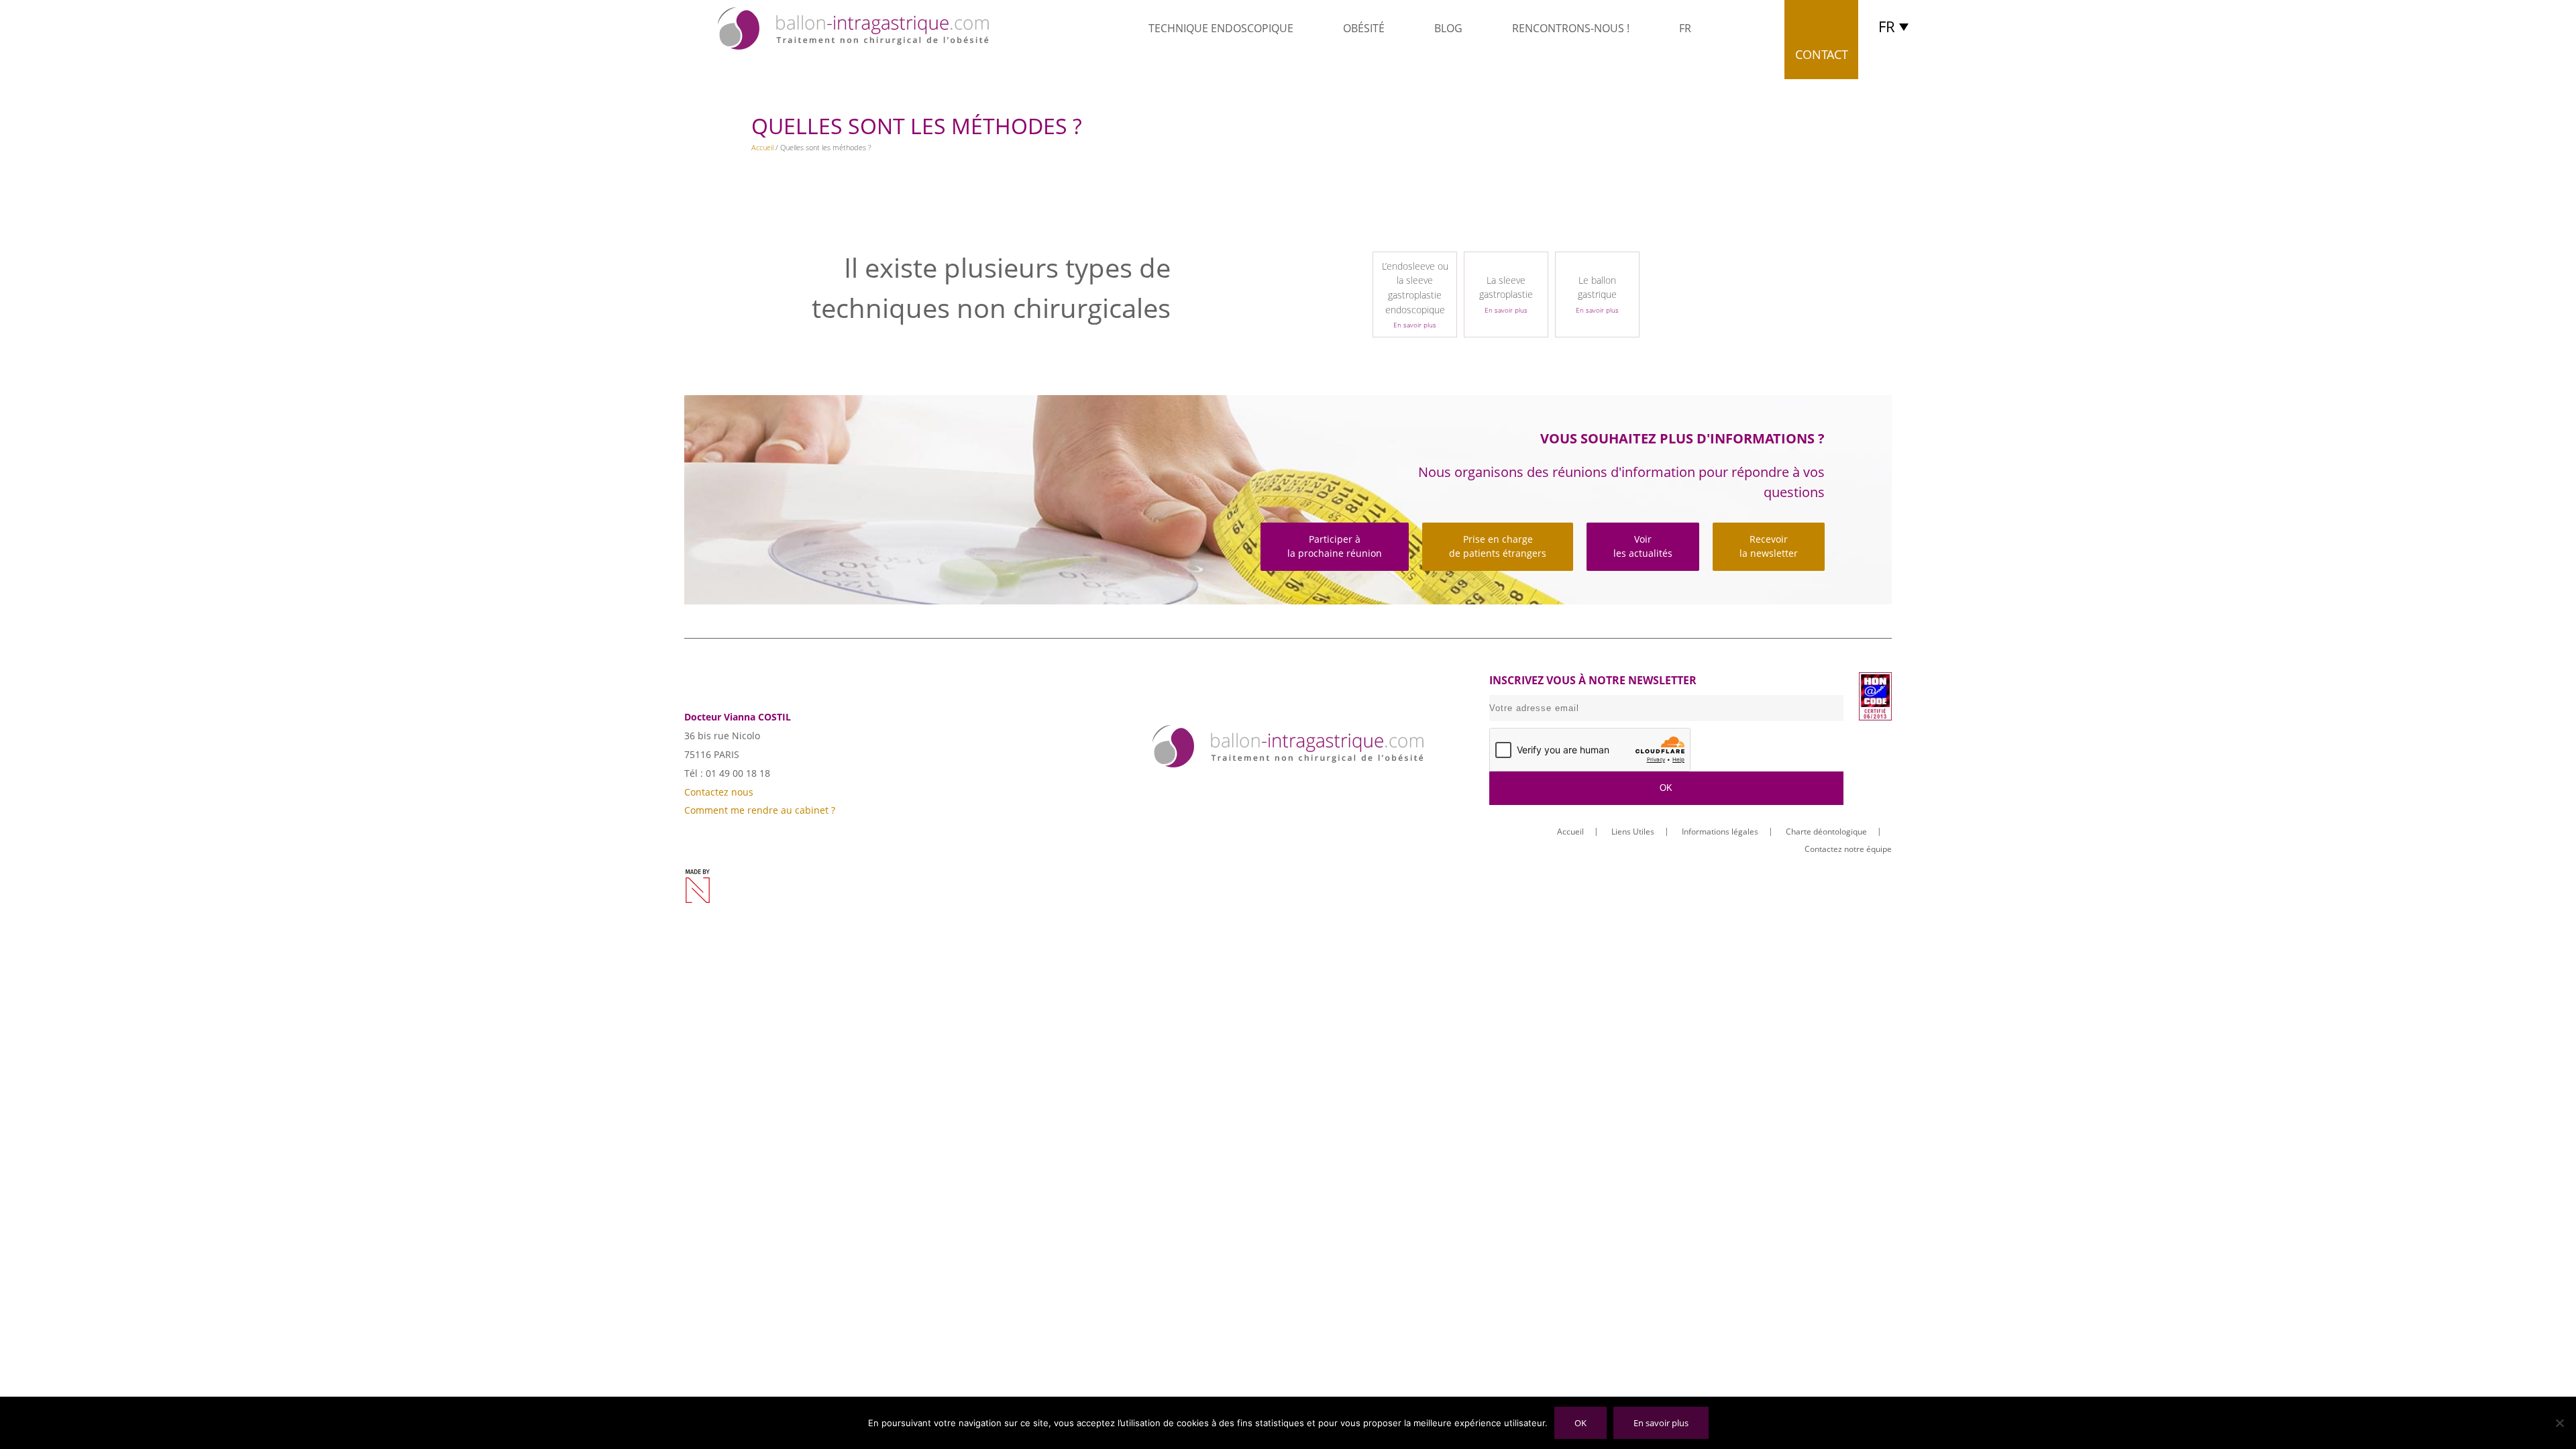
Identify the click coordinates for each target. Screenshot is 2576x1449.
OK (1580, 1423)
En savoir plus (1661, 1423)
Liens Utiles (1633, 831)
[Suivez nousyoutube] (1355, 792)
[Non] (2559, 1423)
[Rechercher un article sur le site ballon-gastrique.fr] (1742, 29)
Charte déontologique (1826, 831)
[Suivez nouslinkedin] (1266, 792)
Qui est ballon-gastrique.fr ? (1108, 28)
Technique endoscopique (1221, 28)
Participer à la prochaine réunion (1335, 546)
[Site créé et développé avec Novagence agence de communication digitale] (698, 886)
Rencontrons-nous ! (1571, 28)
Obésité (1364, 28)
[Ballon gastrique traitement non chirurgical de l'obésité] (853, 28)
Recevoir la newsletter (1769, 546)
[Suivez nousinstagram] (1310, 792)
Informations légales (1720, 831)
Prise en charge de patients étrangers (1498, 546)
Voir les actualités (1643, 546)
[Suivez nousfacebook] (1221, 792)
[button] (1897, 26)
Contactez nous (719, 792)
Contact (1822, 54)
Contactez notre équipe (1848, 849)
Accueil (762, 147)
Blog (1448, 28)
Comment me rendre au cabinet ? (760, 810)
